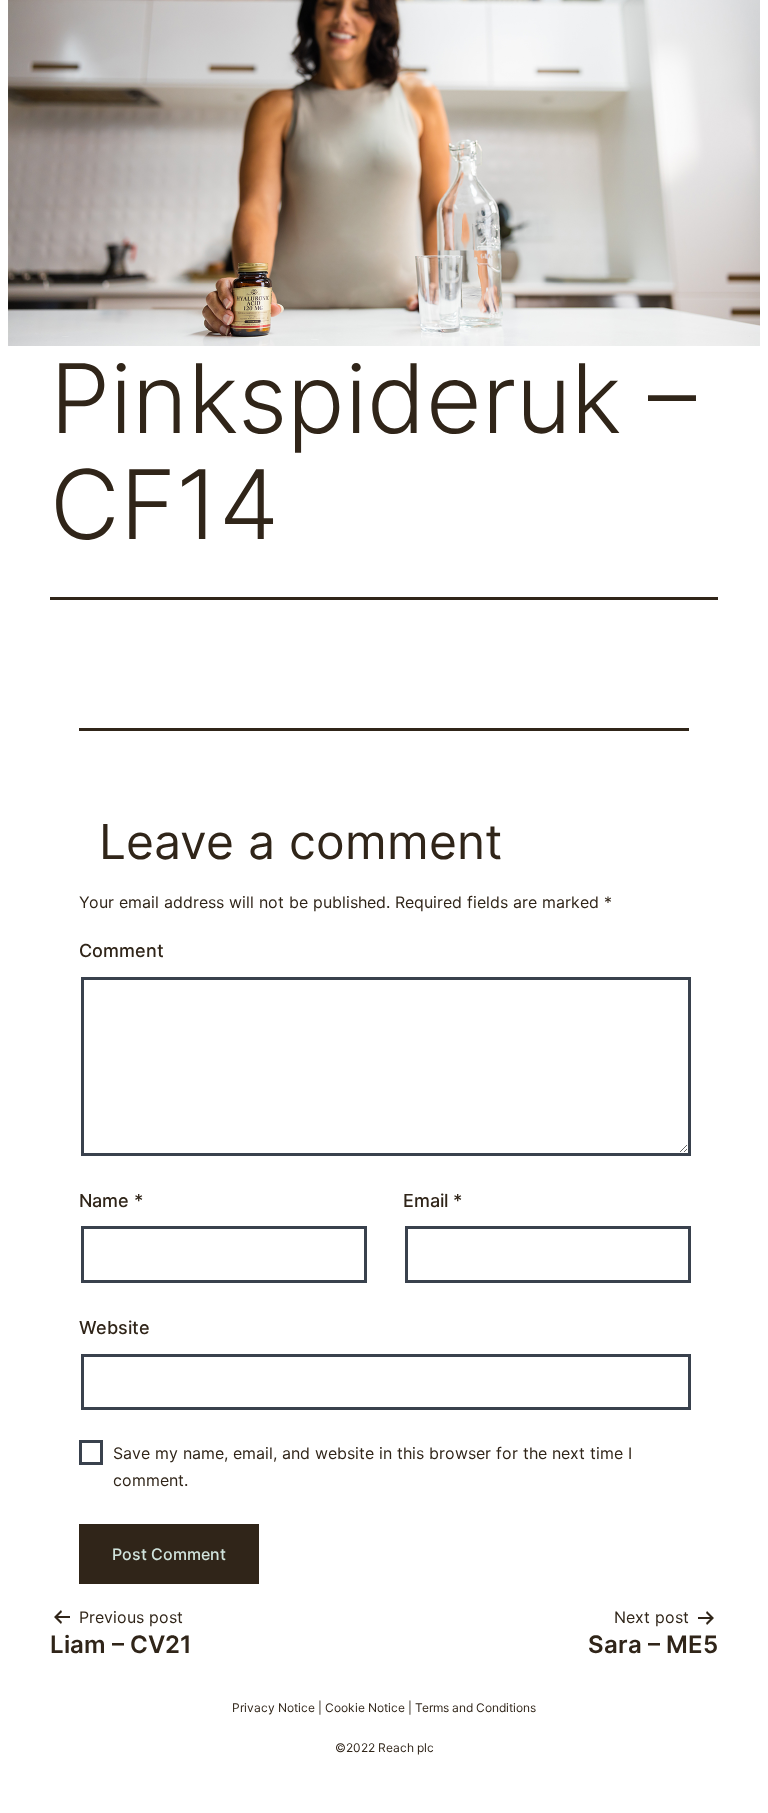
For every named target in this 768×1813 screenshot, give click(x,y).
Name (111, 1200)
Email (432, 1200)
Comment (121, 950)
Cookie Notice (365, 1707)
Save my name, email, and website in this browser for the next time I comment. (372, 1466)
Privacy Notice (273, 1707)
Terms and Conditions (475, 1707)
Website (114, 1327)
